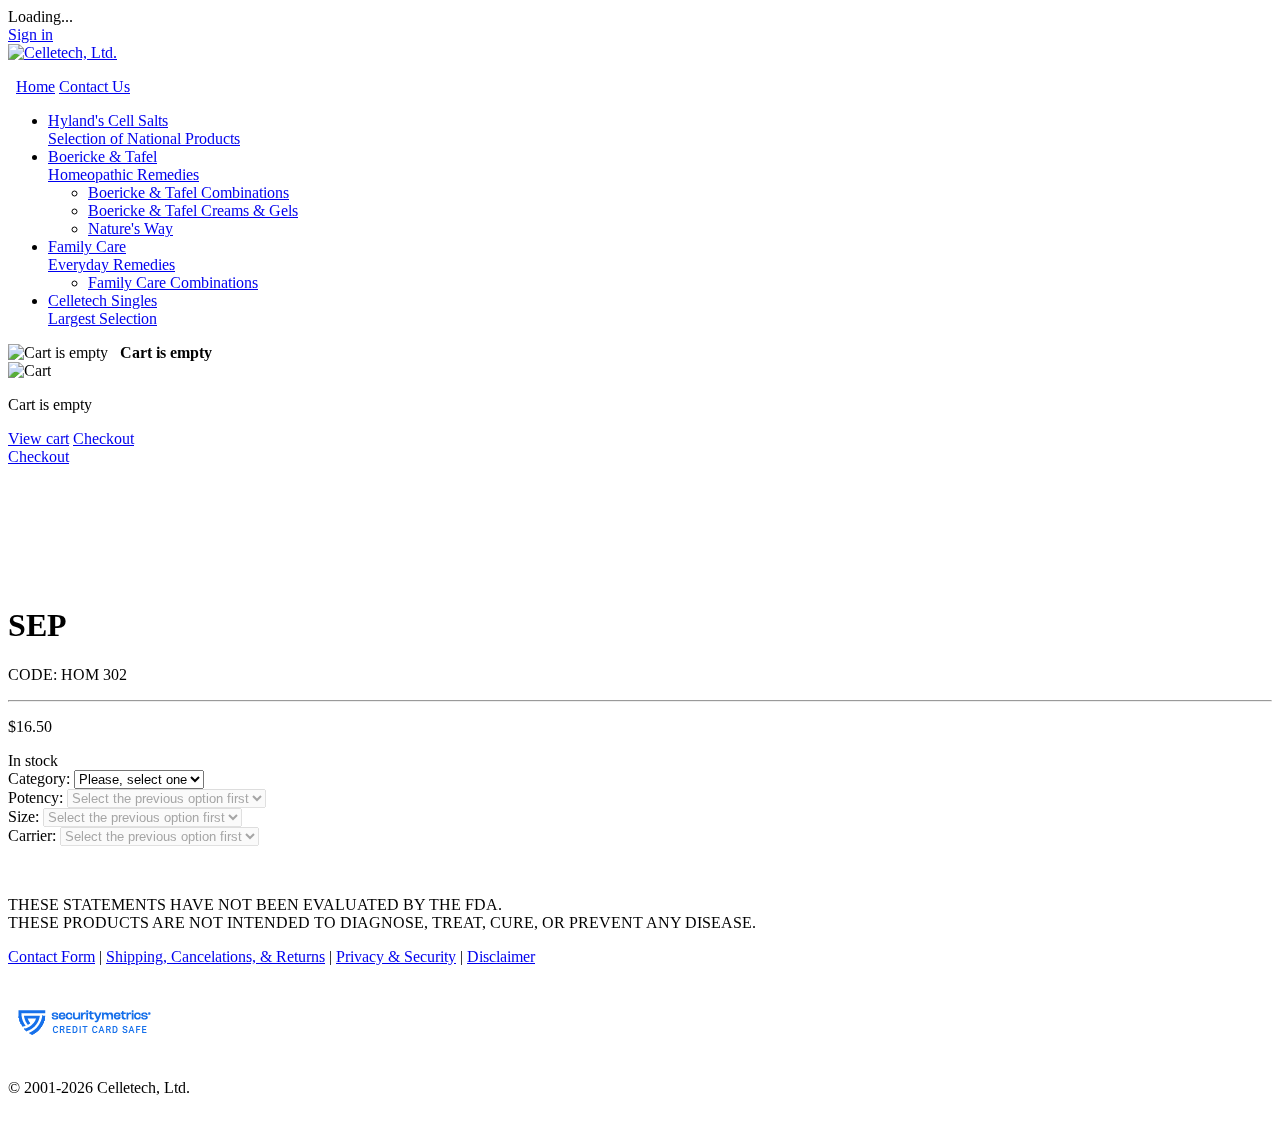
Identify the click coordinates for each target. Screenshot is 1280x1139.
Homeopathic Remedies (123, 174)
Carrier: (32, 835)
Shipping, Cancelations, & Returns (215, 956)
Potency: (35, 797)
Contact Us (94, 86)
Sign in (30, 34)
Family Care (111, 255)
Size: (23, 816)
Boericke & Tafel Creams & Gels (193, 210)
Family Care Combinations (173, 282)
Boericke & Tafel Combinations (188, 192)
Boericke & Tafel (123, 165)
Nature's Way (130, 228)
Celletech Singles (102, 309)
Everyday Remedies (111, 264)
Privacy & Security (396, 956)
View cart (38, 438)
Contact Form (51, 956)
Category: (39, 778)
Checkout (103, 438)
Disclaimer (501, 956)
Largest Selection (102, 318)
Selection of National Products (144, 138)
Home (35, 86)
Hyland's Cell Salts (144, 129)
